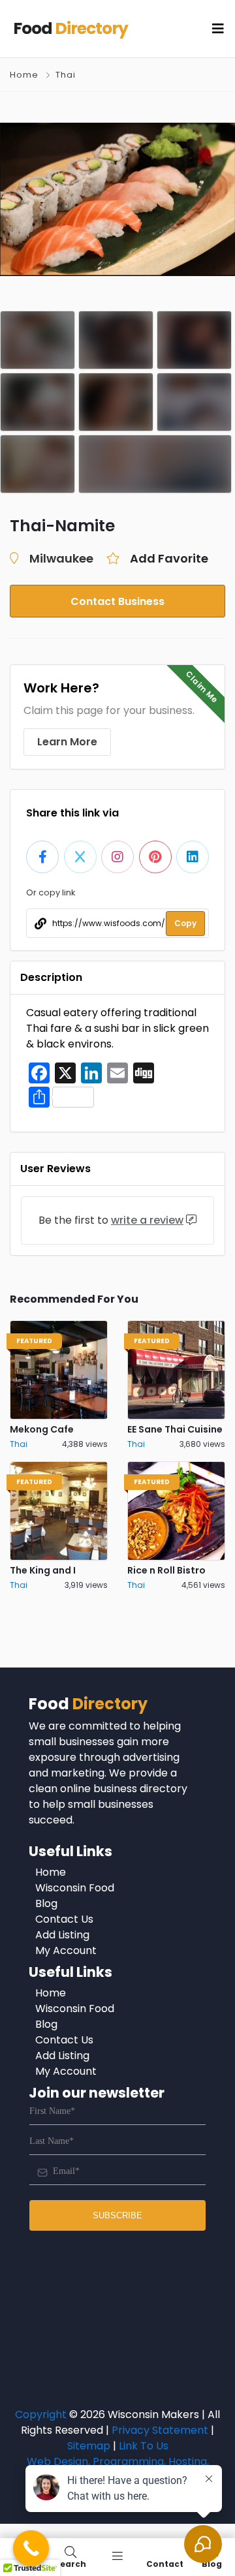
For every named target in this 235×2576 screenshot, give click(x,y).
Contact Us (64, 1919)
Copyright (41, 2414)
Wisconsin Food (75, 1888)
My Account (66, 1950)
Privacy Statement (160, 2430)
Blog (46, 1903)
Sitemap (89, 2446)
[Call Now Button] (31, 2548)
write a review (147, 1220)
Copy (185, 923)
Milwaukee (61, 558)
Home (24, 75)
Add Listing (62, 1935)
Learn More (67, 742)
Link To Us (144, 2446)
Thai (66, 75)
